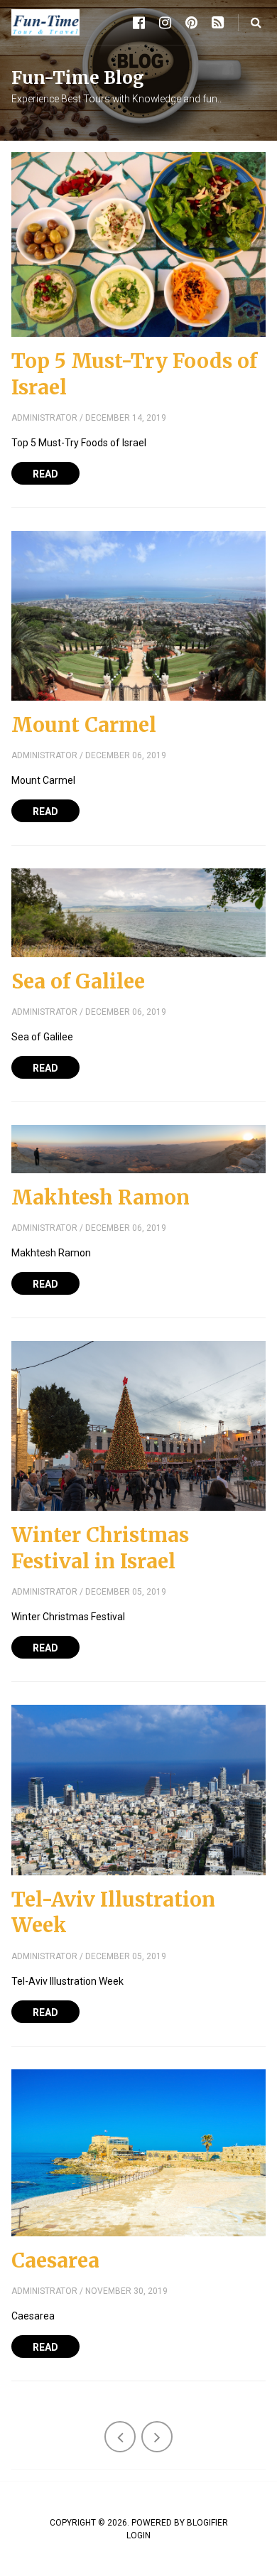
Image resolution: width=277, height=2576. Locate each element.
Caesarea (55, 2260)
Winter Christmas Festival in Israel (100, 1548)
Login (138, 2535)
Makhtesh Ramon (101, 1197)
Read (45, 474)
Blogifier (207, 2523)
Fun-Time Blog (78, 78)
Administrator (44, 418)
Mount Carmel (84, 725)
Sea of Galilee (78, 981)
